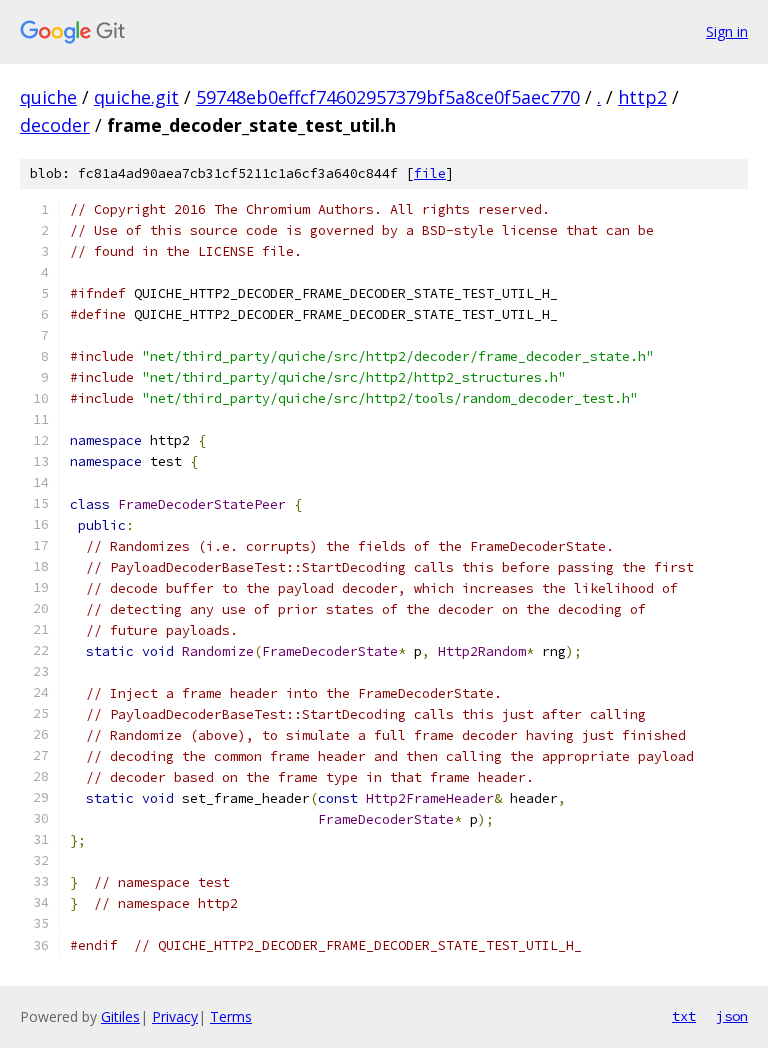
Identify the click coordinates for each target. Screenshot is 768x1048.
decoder (55, 125)
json (732, 1016)
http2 (642, 97)
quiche (48, 97)
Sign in (727, 31)
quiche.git (136, 97)
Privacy (175, 1016)
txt (684, 1016)
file (430, 173)
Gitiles (120, 1016)
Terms (231, 1016)
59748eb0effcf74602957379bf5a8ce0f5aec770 (388, 97)
